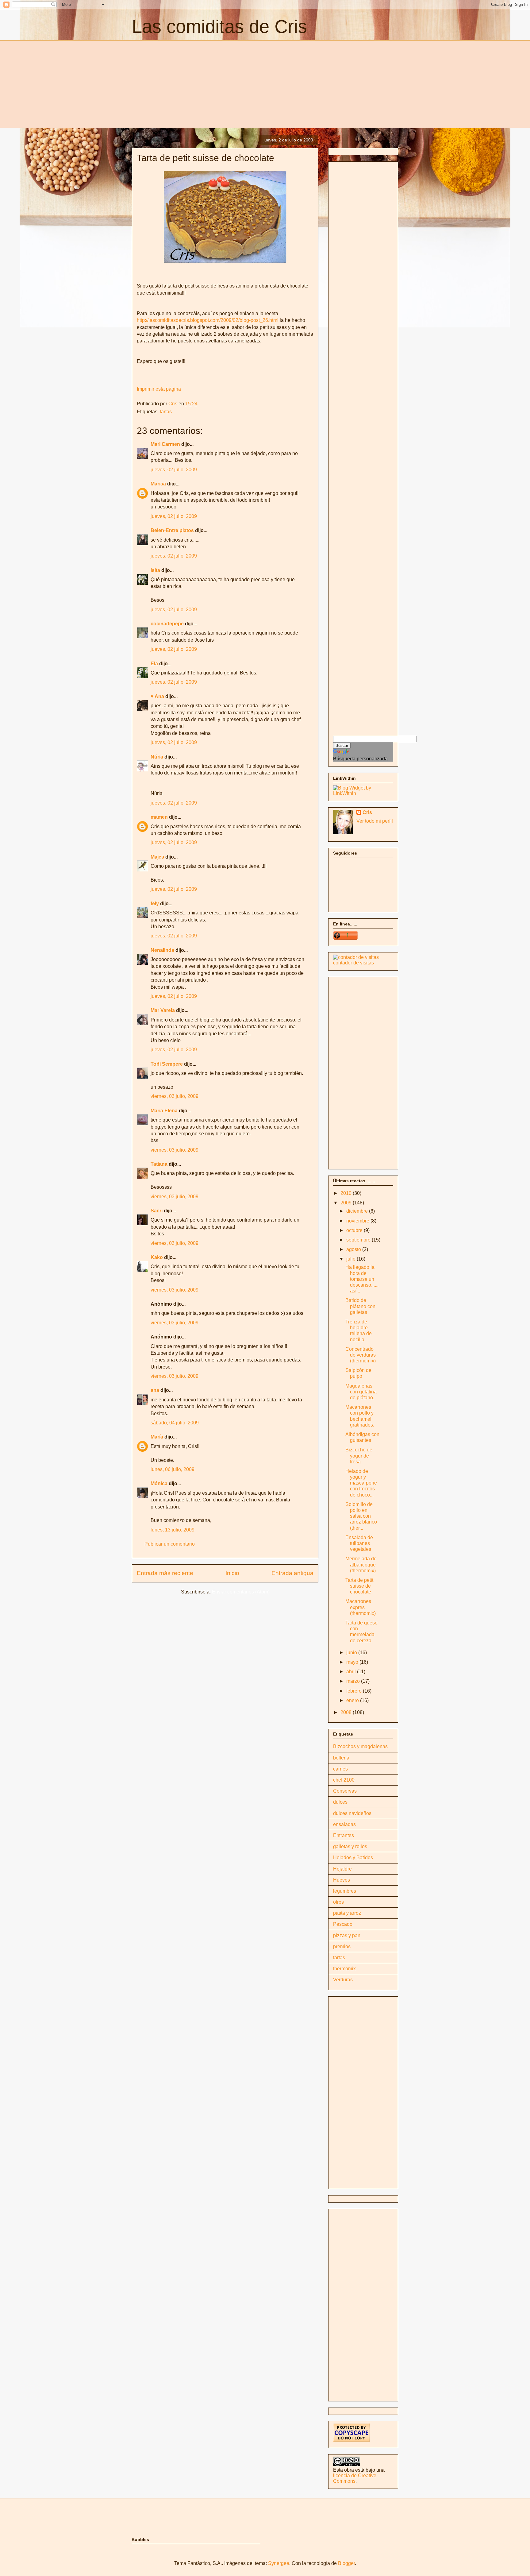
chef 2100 (344, 1780)
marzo (354, 1681)
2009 (347, 1203)
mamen (159, 817)
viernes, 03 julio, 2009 (175, 1096)
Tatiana (159, 1164)
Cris (367, 812)
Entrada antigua (292, 1573)
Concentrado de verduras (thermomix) (361, 1355)
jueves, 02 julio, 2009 (174, 470)
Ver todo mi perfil (375, 821)
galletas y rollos (350, 1846)
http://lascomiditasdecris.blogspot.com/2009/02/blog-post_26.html (208, 320)
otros (338, 1902)
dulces (340, 1802)
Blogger (346, 2563)
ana (155, 1390)
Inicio (232, 1573)
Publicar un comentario (170, 1544)
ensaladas (344, 1824)
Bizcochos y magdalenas (360, 1746)
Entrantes (344, 1835)
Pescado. (343, 1924)
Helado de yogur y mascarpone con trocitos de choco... (361, 1483)
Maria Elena (164, 1111)
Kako (157, 1257)
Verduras (343, 1980)
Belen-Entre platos (172, 530)
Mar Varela (163, 1010)
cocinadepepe (167, 624)
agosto (354, 1249)
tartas (166, 412)
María (157, 1437)
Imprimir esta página (159, 389)
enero (353, 1700)
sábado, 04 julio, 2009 (175, 1423)
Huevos (342, 1880)
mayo (353, 1662)
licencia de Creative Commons (355, 2478)
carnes (340, 1769)
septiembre (359, 1240)
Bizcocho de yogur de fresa (359, 1456)
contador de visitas (353, 963)
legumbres (345, 1891)
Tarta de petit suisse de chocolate (359, 1586)
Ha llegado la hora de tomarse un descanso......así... (362, 1279)
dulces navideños (352, 1813)
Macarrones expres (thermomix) (361, 1607)
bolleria (341, 1758)
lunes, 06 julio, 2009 (173, 1469)
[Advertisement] (183, 83)
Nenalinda (162, 950)
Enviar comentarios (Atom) (241, 1592)
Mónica (159, 1483)
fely (155, 904)
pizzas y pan (347, 1935)
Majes (157, 857)
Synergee (279, 2563)
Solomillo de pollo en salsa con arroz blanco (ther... (361, 1516)
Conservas (345, 1791)
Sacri (157, 1211)
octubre (355, 1230)
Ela (154, 664)
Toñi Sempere (167, 1064)
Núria (157, 757)
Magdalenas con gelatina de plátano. (361, 1392)
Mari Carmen (165, 444)
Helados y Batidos (353, 1858)
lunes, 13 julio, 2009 (173, 1530)
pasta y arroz (347, 1913)
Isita (155, 570)
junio (352, 1653)
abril (352, 1672)
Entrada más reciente (165, 1573)
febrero (355, 1691)
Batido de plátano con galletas (360, 1306)
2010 (347, 1193)
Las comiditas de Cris (219, 27)
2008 (347, 1712)
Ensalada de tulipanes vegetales (359, 1543)
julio (351, 1259)
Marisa (158, 484)
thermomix (344, 1969)
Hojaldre (342, 1869)
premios (342, 1946)
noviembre (358, 1221)
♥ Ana (157, 696)
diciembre (358, 1211)
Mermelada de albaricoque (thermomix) (361, 1564)
